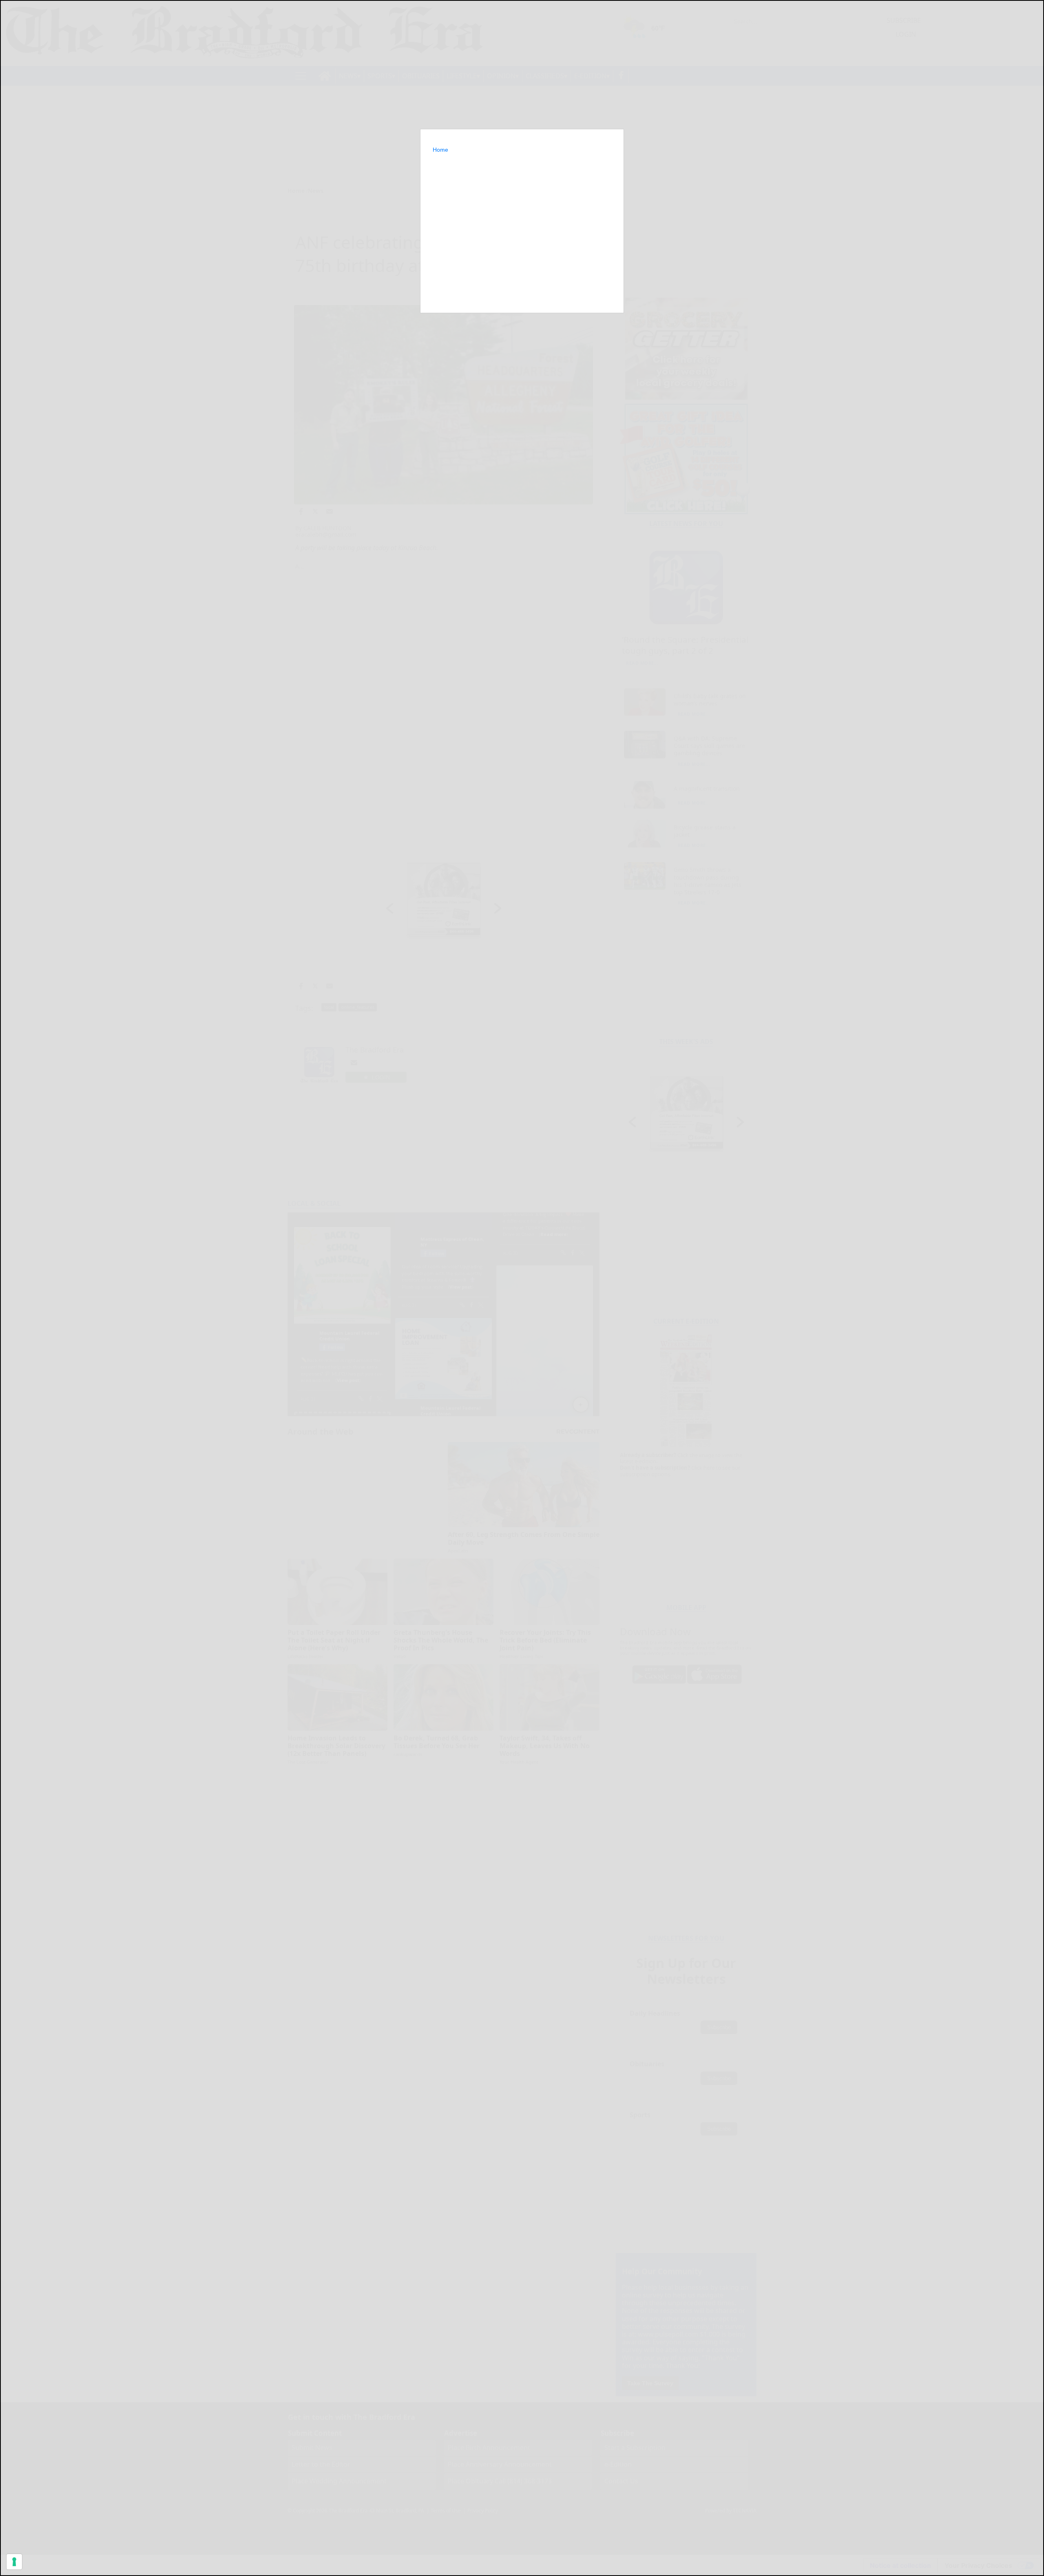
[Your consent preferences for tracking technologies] (14, 2562)
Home (440, 150)
